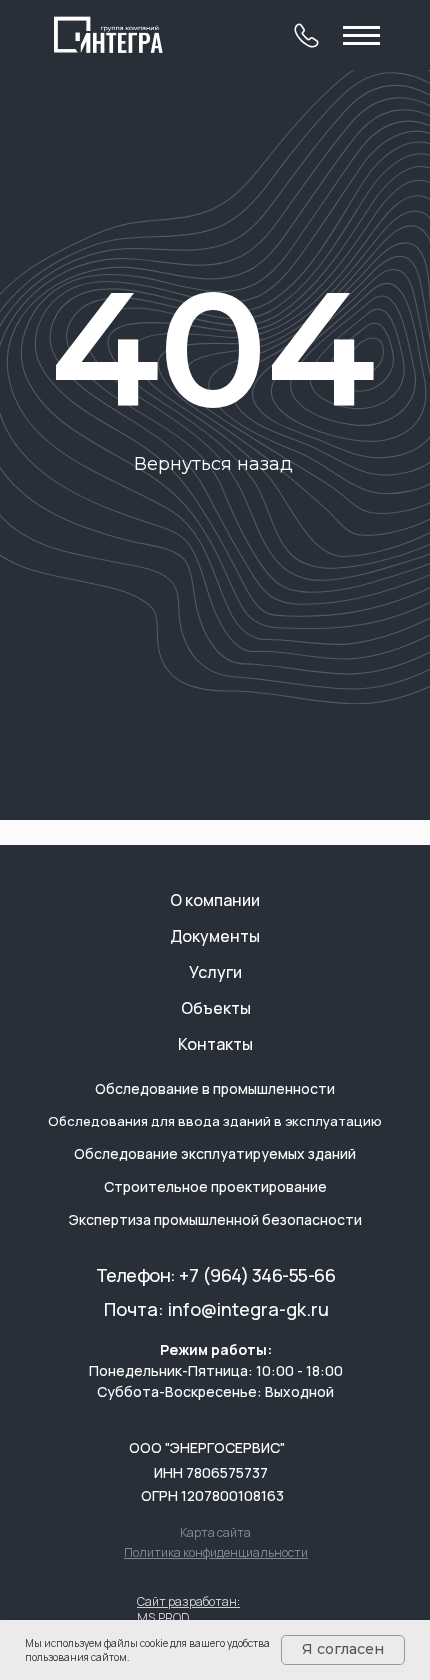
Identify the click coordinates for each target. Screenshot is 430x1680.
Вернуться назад (213, 464)
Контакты (215, 1044)
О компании (215, 900)
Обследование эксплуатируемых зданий (215, 1153)
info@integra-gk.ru (248, 1309)
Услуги (215, 972)
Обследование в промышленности (215, 1088)
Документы (215, 936)
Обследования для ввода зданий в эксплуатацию (215, 1121)
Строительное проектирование (215, 1186)
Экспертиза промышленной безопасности (215, 1219)
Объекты (216, 1008)
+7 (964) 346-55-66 (257, 1275)
